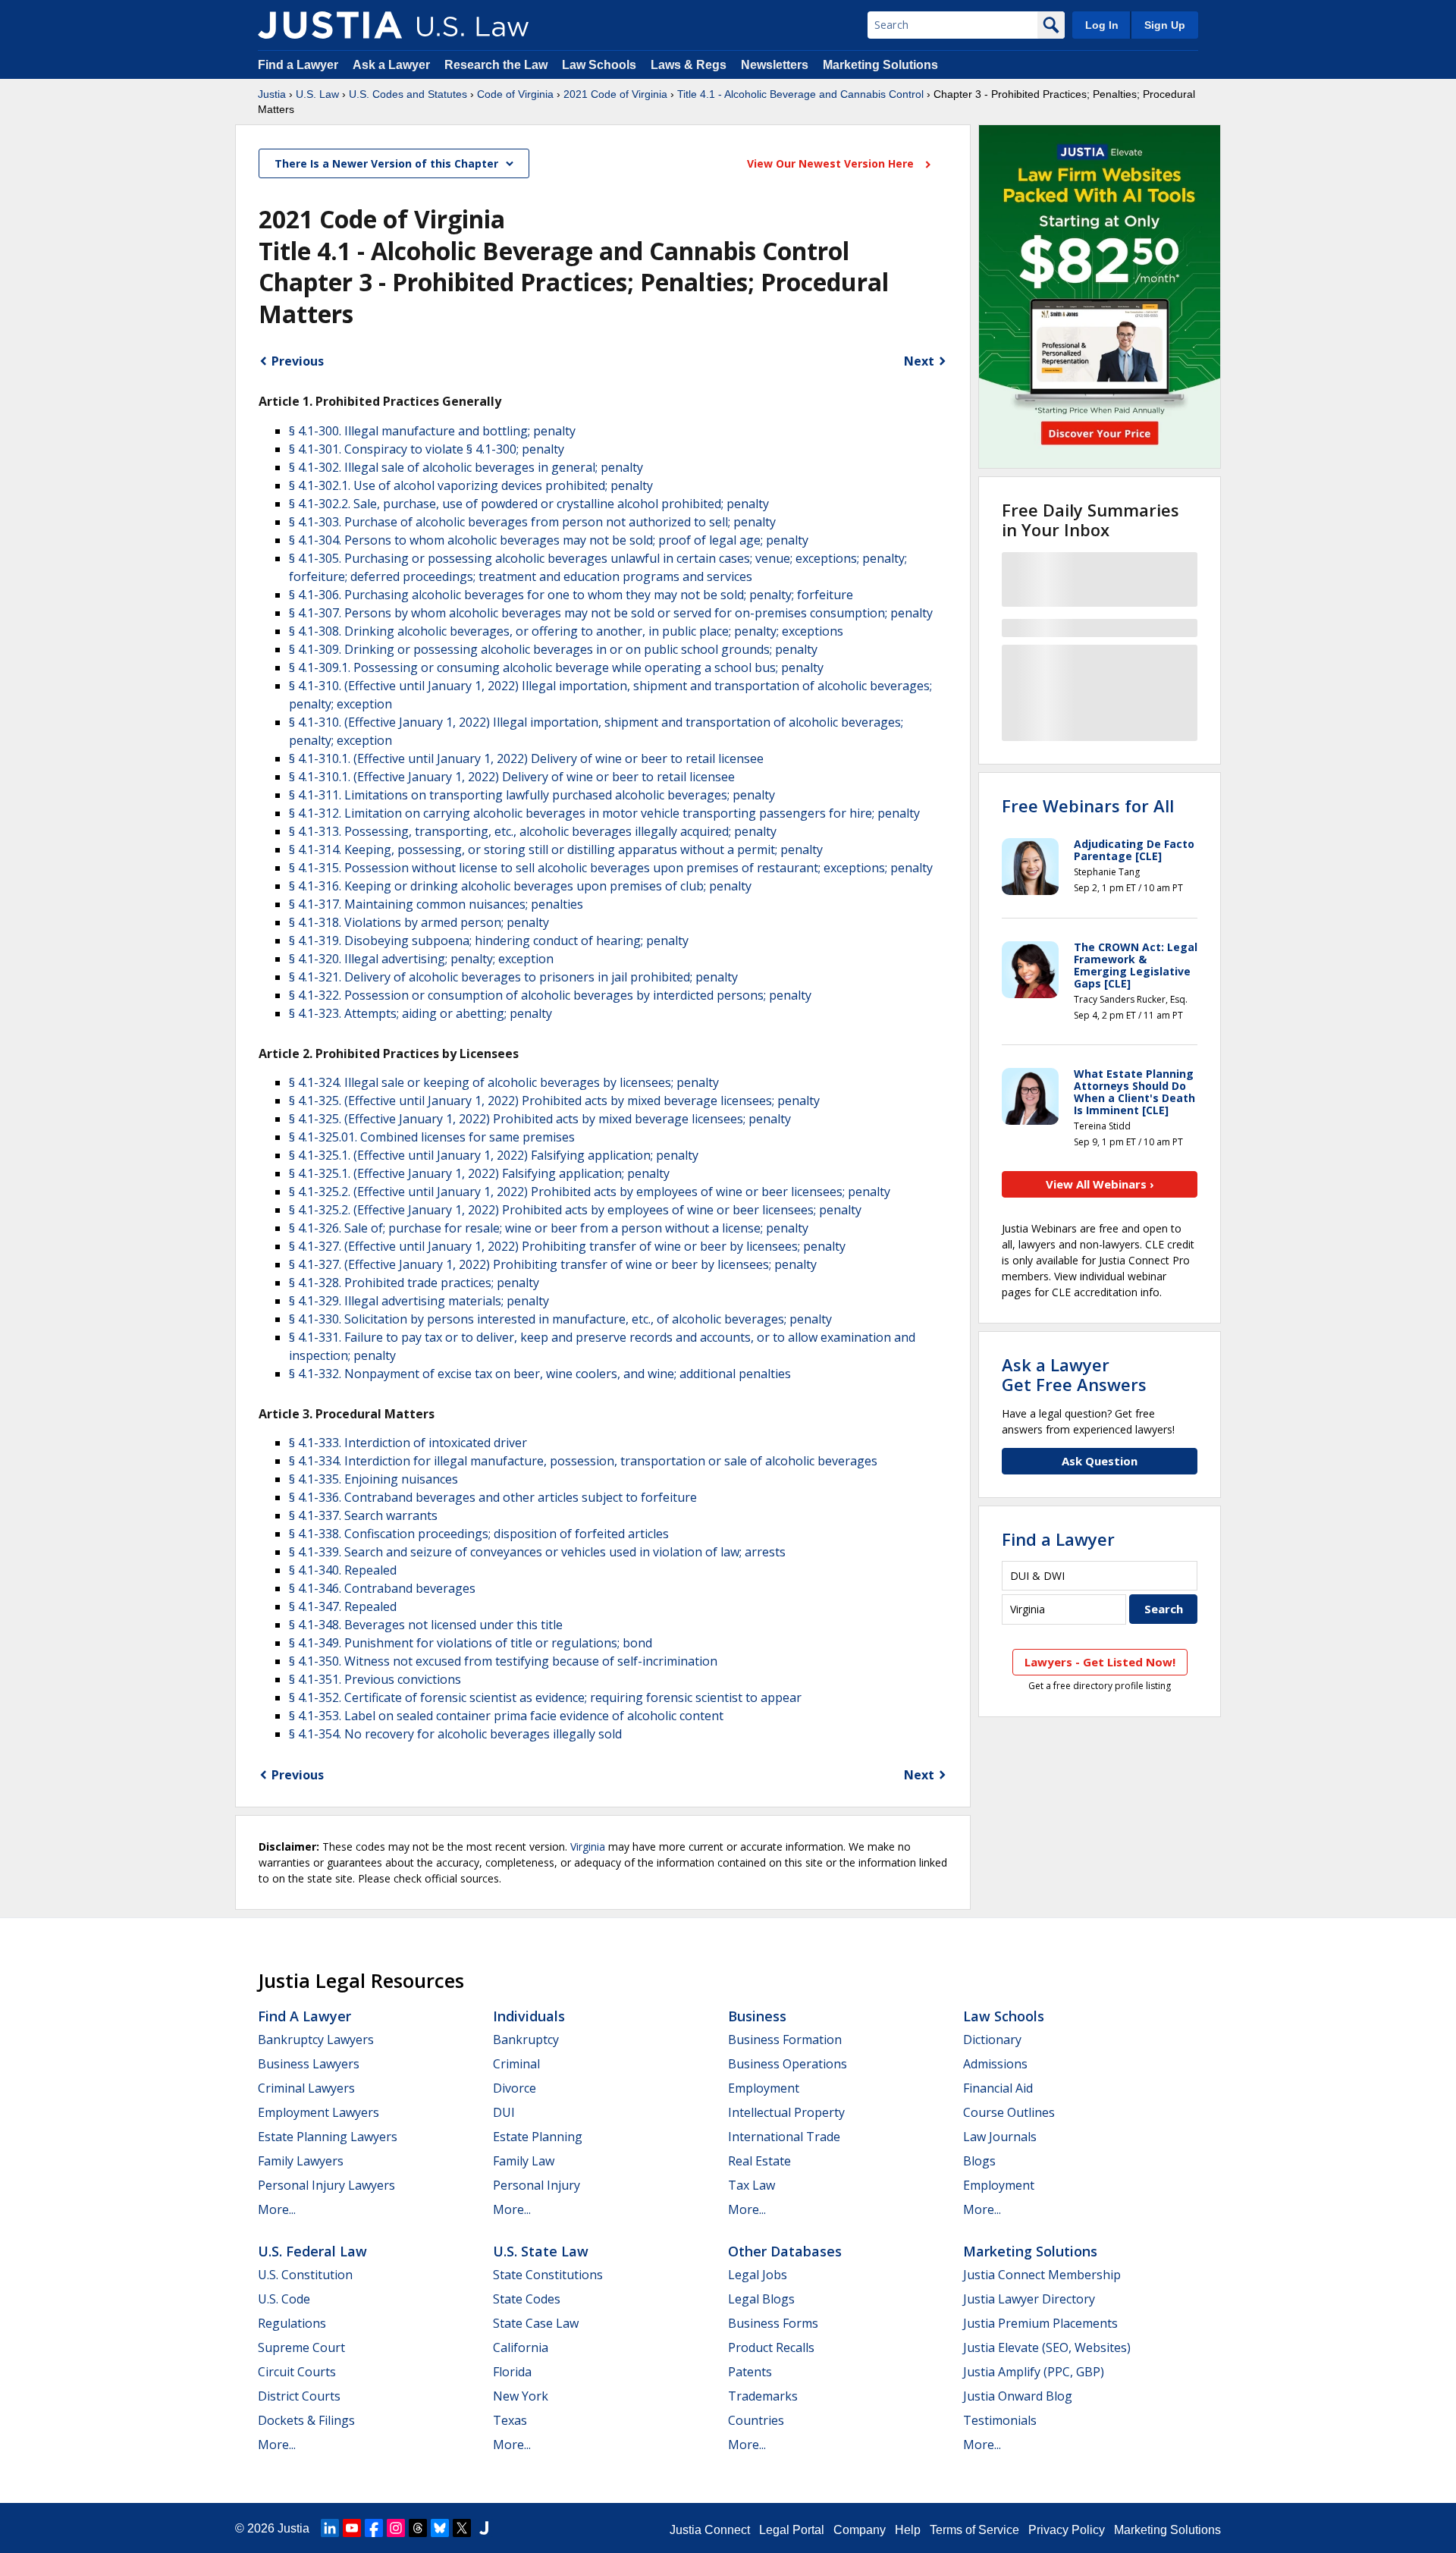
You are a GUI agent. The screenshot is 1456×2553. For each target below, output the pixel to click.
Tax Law (752, 2185)
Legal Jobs (758, 2275)
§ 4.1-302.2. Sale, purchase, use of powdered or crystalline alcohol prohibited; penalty (529, 504)
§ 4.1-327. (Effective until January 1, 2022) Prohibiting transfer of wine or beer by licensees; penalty (567, 1246)
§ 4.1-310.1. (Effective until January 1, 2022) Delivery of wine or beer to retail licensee (526, 758)
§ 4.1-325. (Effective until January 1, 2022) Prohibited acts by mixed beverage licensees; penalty (554, 1101)
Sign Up (1165, 25)
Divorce (515, 2088)
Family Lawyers (301, 2161)
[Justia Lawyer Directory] (484, 2528)
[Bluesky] (440, 2528)
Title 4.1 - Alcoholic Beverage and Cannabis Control (800, 94)
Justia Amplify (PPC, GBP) (1034, 2372)
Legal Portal (792, 2530)
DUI (504, 2112)
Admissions (995, 2064)
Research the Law (496, 65)
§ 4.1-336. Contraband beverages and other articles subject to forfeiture (493, 1497)
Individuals (529, 2016)
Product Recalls (771, 2347)
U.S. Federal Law (312, 2251)
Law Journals (1000, 2137)
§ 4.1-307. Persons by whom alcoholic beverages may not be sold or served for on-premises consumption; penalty (611, 613)
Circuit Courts (297, 2372)
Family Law (524, 2161)
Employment (764, 2088)
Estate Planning (538, 2137)
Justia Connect (710, 2530)
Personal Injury (537, 2185)
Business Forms (773, 2323)
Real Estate (759, 2161)
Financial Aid (998, 2088)
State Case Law (536, 2323)
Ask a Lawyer (393, 65)
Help (908, 2530)
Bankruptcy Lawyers (316, 2040)
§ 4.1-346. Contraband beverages (382, 1588)
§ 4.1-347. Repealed (343, 1606)
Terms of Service (974, 2530)
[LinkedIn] (330, 2528)
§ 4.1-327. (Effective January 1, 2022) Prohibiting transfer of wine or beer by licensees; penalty (553, 1264)
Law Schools (599, 65)
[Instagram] (396, 2528)
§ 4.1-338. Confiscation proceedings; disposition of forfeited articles (479, 1534)
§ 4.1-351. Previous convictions (375, 1679)
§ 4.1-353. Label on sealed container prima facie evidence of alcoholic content (506, 1716)
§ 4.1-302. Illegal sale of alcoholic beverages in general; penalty (466, 467)
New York (521, 2396)
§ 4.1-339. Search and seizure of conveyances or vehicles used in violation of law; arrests (537, 1552)
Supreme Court (301, 2347)
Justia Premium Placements (1040, 2323)
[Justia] (330, 25)
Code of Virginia (515, 94)
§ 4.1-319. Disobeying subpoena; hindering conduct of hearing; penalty (489, 940)
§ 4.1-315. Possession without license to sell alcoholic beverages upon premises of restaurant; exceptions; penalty (611, 868)
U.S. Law (317, 94)
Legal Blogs (761, 2299)
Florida (512, 2372)
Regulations (292, 2323)
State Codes (527, 2299)
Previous (298, 361)
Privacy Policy (1067, 2530)
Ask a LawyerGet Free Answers (1074, 1374)
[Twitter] (462, 2528)
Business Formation (785, 2040)
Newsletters (775, 65)
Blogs (979, 2161)
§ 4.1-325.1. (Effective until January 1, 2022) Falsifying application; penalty (494, 1155)
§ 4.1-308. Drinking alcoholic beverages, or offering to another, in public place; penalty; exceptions (566, 631)
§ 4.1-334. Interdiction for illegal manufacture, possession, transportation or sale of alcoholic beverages (583, 1461)
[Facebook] (374, 2528)
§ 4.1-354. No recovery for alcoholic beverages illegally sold (455, 1734)
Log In (1102, 25)
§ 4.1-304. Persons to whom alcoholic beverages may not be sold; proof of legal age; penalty (549, 540)
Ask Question (1100, 1461)
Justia (272, 94)
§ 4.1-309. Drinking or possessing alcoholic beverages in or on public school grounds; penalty (553, 649)
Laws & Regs (689, 65)
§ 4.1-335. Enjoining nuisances (373, 1479)
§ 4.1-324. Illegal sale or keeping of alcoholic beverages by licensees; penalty (504, 1082)
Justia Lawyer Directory (1029, 2299)
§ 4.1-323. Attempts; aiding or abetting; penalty (420, 1013)
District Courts (299, 2396)
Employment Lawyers (318, 2112)
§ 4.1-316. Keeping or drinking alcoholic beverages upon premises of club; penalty (520, 886)
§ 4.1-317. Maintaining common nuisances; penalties (436, 904)
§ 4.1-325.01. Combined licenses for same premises (432, 1137)
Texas (510, 2420)
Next (919, 361)
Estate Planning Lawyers (328, 2137)
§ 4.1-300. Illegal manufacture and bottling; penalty (432, 431)
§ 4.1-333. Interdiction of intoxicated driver (408, 1443)
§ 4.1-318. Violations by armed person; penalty (419, 922)
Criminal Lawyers (306, 2088)
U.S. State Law (541, 2251)
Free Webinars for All (1088, 805)
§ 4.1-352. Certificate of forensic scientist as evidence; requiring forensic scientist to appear (545, 1697)
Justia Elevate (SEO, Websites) (1047, 2347)
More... (277, 2209)
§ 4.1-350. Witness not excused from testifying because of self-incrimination (503, 1661)
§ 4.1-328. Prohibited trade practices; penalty (414, 1283)
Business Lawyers (309, 2064)
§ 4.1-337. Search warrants (363, 1515)
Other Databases (785, 2251)
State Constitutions (548, 2275)
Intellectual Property (786, 2112)
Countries (756, 2420)
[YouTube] (352, 2528)
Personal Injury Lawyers (326, 2185)
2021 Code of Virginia (615, 94)
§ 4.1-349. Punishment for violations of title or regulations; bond (471, 1643)
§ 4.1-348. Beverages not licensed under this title (426, 1625)
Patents (750, 2372)
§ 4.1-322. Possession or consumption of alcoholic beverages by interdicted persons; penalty (550, 995)
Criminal (516, 2064)
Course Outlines (1009, 2112)
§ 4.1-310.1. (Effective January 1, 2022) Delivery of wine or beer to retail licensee (512, 777)
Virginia (588, 1846)
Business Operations (788, 2064)
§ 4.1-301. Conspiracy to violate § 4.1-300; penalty (427, 449)
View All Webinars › (1100, 1184)
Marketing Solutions (880, 65)
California (521, 2347)
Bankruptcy (526, 2040)
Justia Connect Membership (1042, 2275)
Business (757, 2016)
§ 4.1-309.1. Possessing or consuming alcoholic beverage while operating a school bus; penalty (556, 667)
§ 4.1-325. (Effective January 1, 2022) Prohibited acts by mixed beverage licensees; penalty (540, 1119)
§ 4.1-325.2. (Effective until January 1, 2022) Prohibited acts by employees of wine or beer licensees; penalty (590, 1192)
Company (860, 2530)
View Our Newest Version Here (832, 163)
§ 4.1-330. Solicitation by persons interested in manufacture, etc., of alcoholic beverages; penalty (560, 1319)
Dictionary (992, 2040)
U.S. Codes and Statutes (408, 94)
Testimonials (1000, 2420)
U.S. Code (284, 2299)
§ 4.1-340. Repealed (343, 1570)
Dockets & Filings (306, 2420)
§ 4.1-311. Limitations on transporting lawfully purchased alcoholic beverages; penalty (532, 795)
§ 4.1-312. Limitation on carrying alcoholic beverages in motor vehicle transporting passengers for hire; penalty (604, 813)
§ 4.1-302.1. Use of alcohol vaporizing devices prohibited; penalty (471, 485)
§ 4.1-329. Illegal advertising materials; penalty (419, 1301)
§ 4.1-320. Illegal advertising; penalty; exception (421, 959)
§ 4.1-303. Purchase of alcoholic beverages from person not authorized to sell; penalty (532, 522)
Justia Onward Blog (1018, 2396)
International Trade (784, 2137)
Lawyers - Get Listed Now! (1100, 1662)
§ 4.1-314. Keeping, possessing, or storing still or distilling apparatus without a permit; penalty (556, 849)
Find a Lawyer (298, 65)
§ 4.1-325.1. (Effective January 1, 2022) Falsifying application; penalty (479, 1173)
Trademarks (763, 2396)
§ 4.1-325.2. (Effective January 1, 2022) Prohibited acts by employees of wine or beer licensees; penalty (575, 1210)
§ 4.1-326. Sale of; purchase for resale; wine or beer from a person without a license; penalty (549, 1228)
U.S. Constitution (305, 2275)
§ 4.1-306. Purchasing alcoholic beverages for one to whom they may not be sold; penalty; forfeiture (571, 595)
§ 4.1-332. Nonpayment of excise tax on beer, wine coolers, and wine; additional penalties (540, 1374)
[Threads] (418, 2528)
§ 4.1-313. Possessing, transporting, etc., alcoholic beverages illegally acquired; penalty (533, 831)
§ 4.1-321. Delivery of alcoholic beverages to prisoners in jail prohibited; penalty (513, 977)
